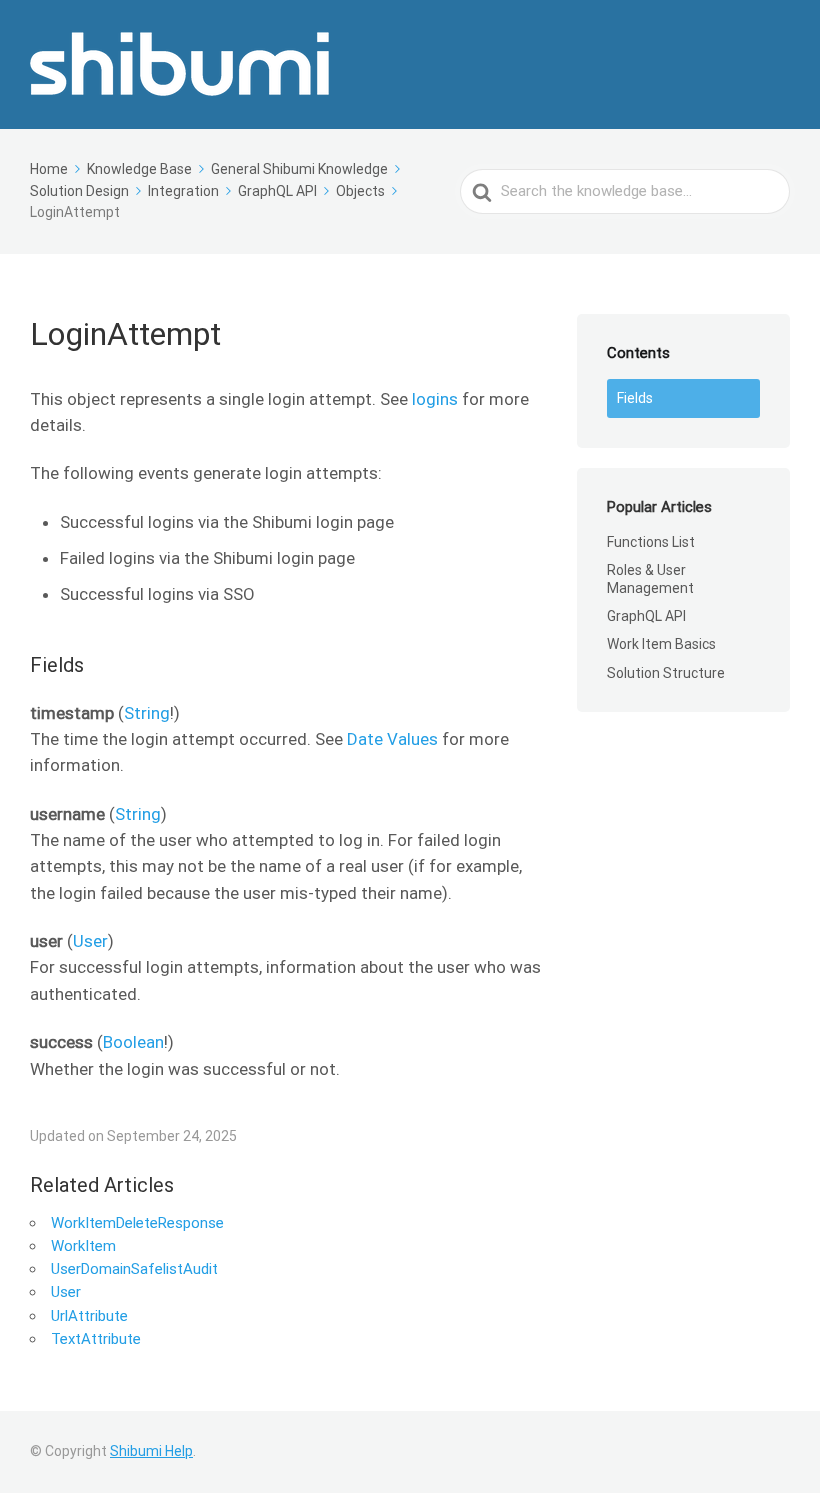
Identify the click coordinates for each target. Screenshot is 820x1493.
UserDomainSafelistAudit (134, 1269)
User (90, 941)
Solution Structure (666, 673)
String (147, 713)
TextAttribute (96, 1339)
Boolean (133, 1042)
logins (435, 399)
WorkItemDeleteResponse (137, 1223)
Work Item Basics (661, 644)
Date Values (392, 739)
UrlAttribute (89, 1316)
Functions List (651, 542)
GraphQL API (646, 616)
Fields (635, 398)
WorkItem (83, 1246)
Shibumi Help (151, 1451)
